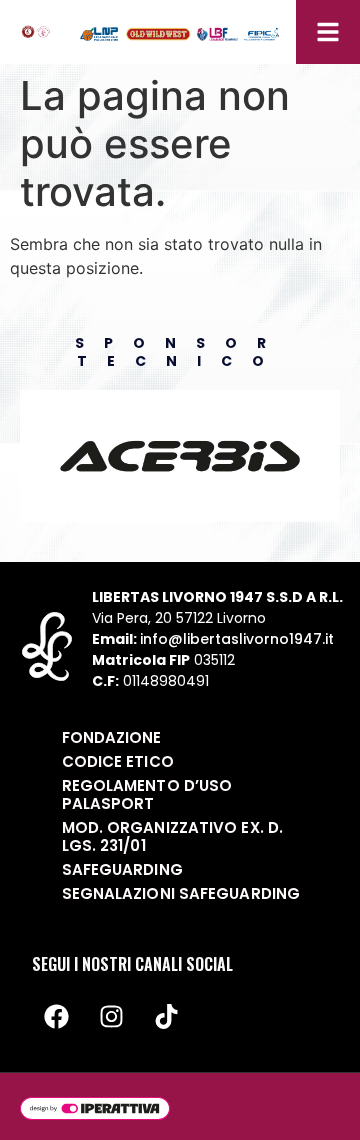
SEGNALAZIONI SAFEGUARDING (181, 893)
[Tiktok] (167, 1017)
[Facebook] (57, 1017)
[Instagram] (112, 1017)
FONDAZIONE (112, 737)
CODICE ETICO (118, 761)
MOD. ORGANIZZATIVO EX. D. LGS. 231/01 (173, 836)
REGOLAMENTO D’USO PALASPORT (147, 794)
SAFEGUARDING (122, 869)
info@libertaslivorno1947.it (237, 639)
